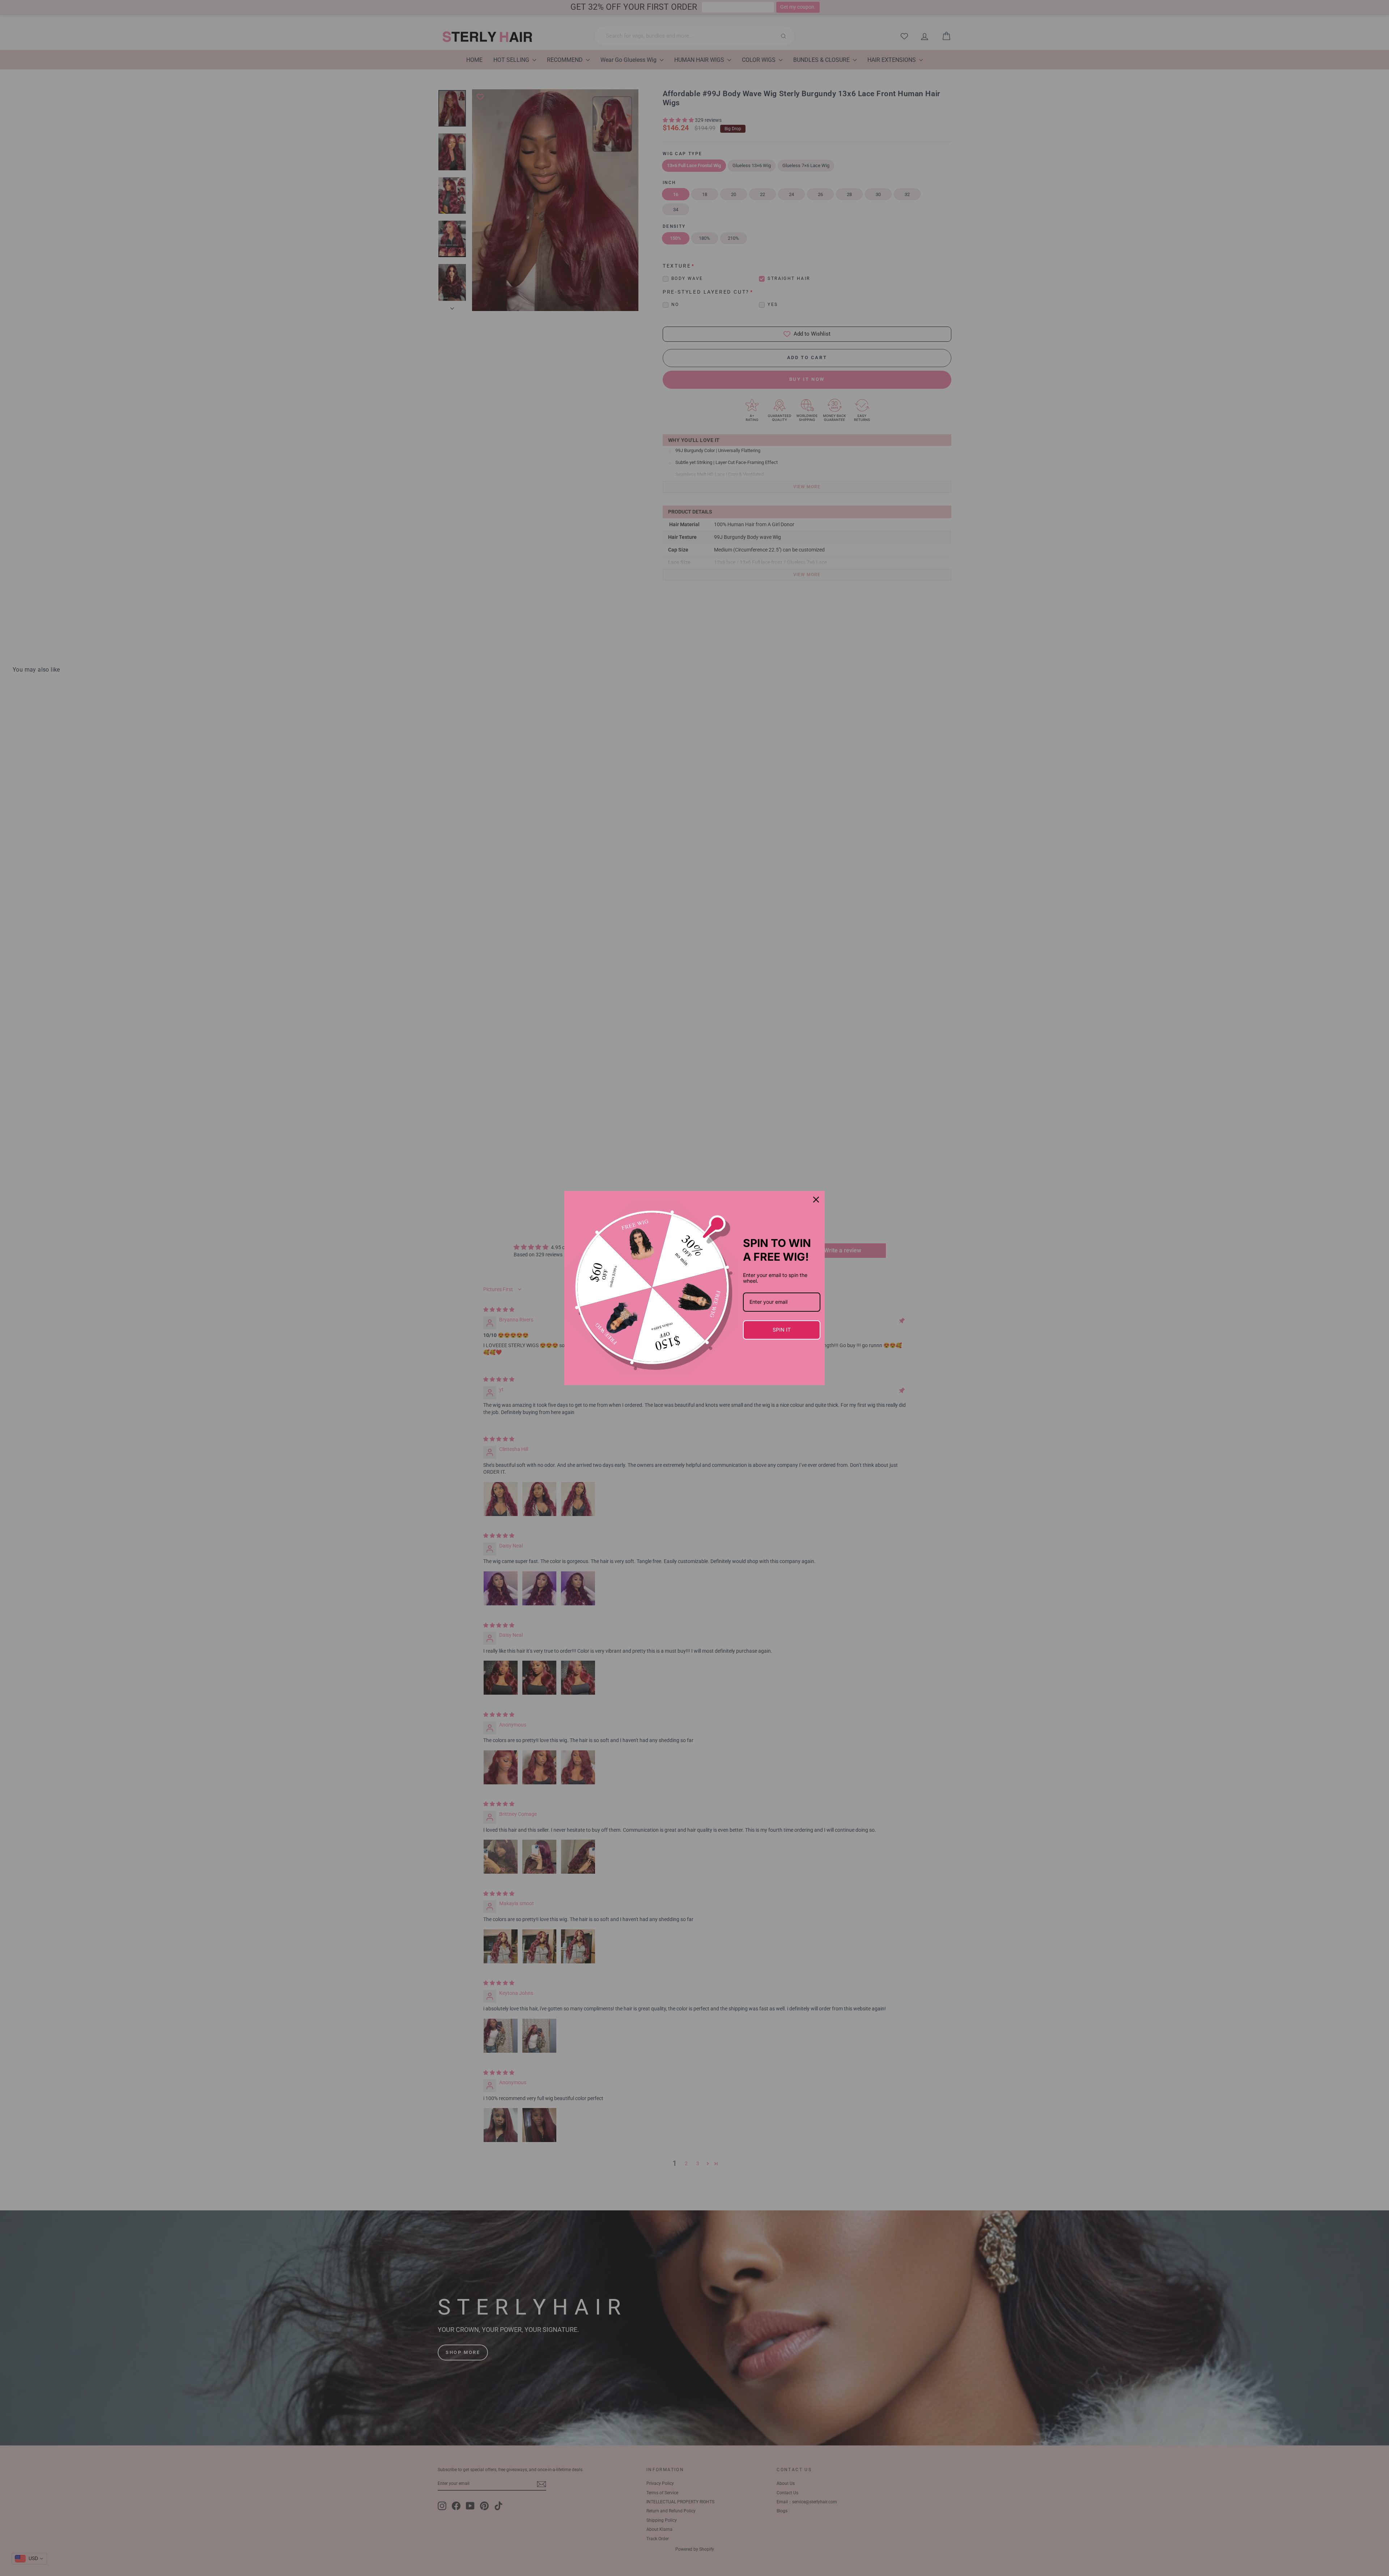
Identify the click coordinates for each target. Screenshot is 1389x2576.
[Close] (816, 1200)
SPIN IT (782, 1330)
